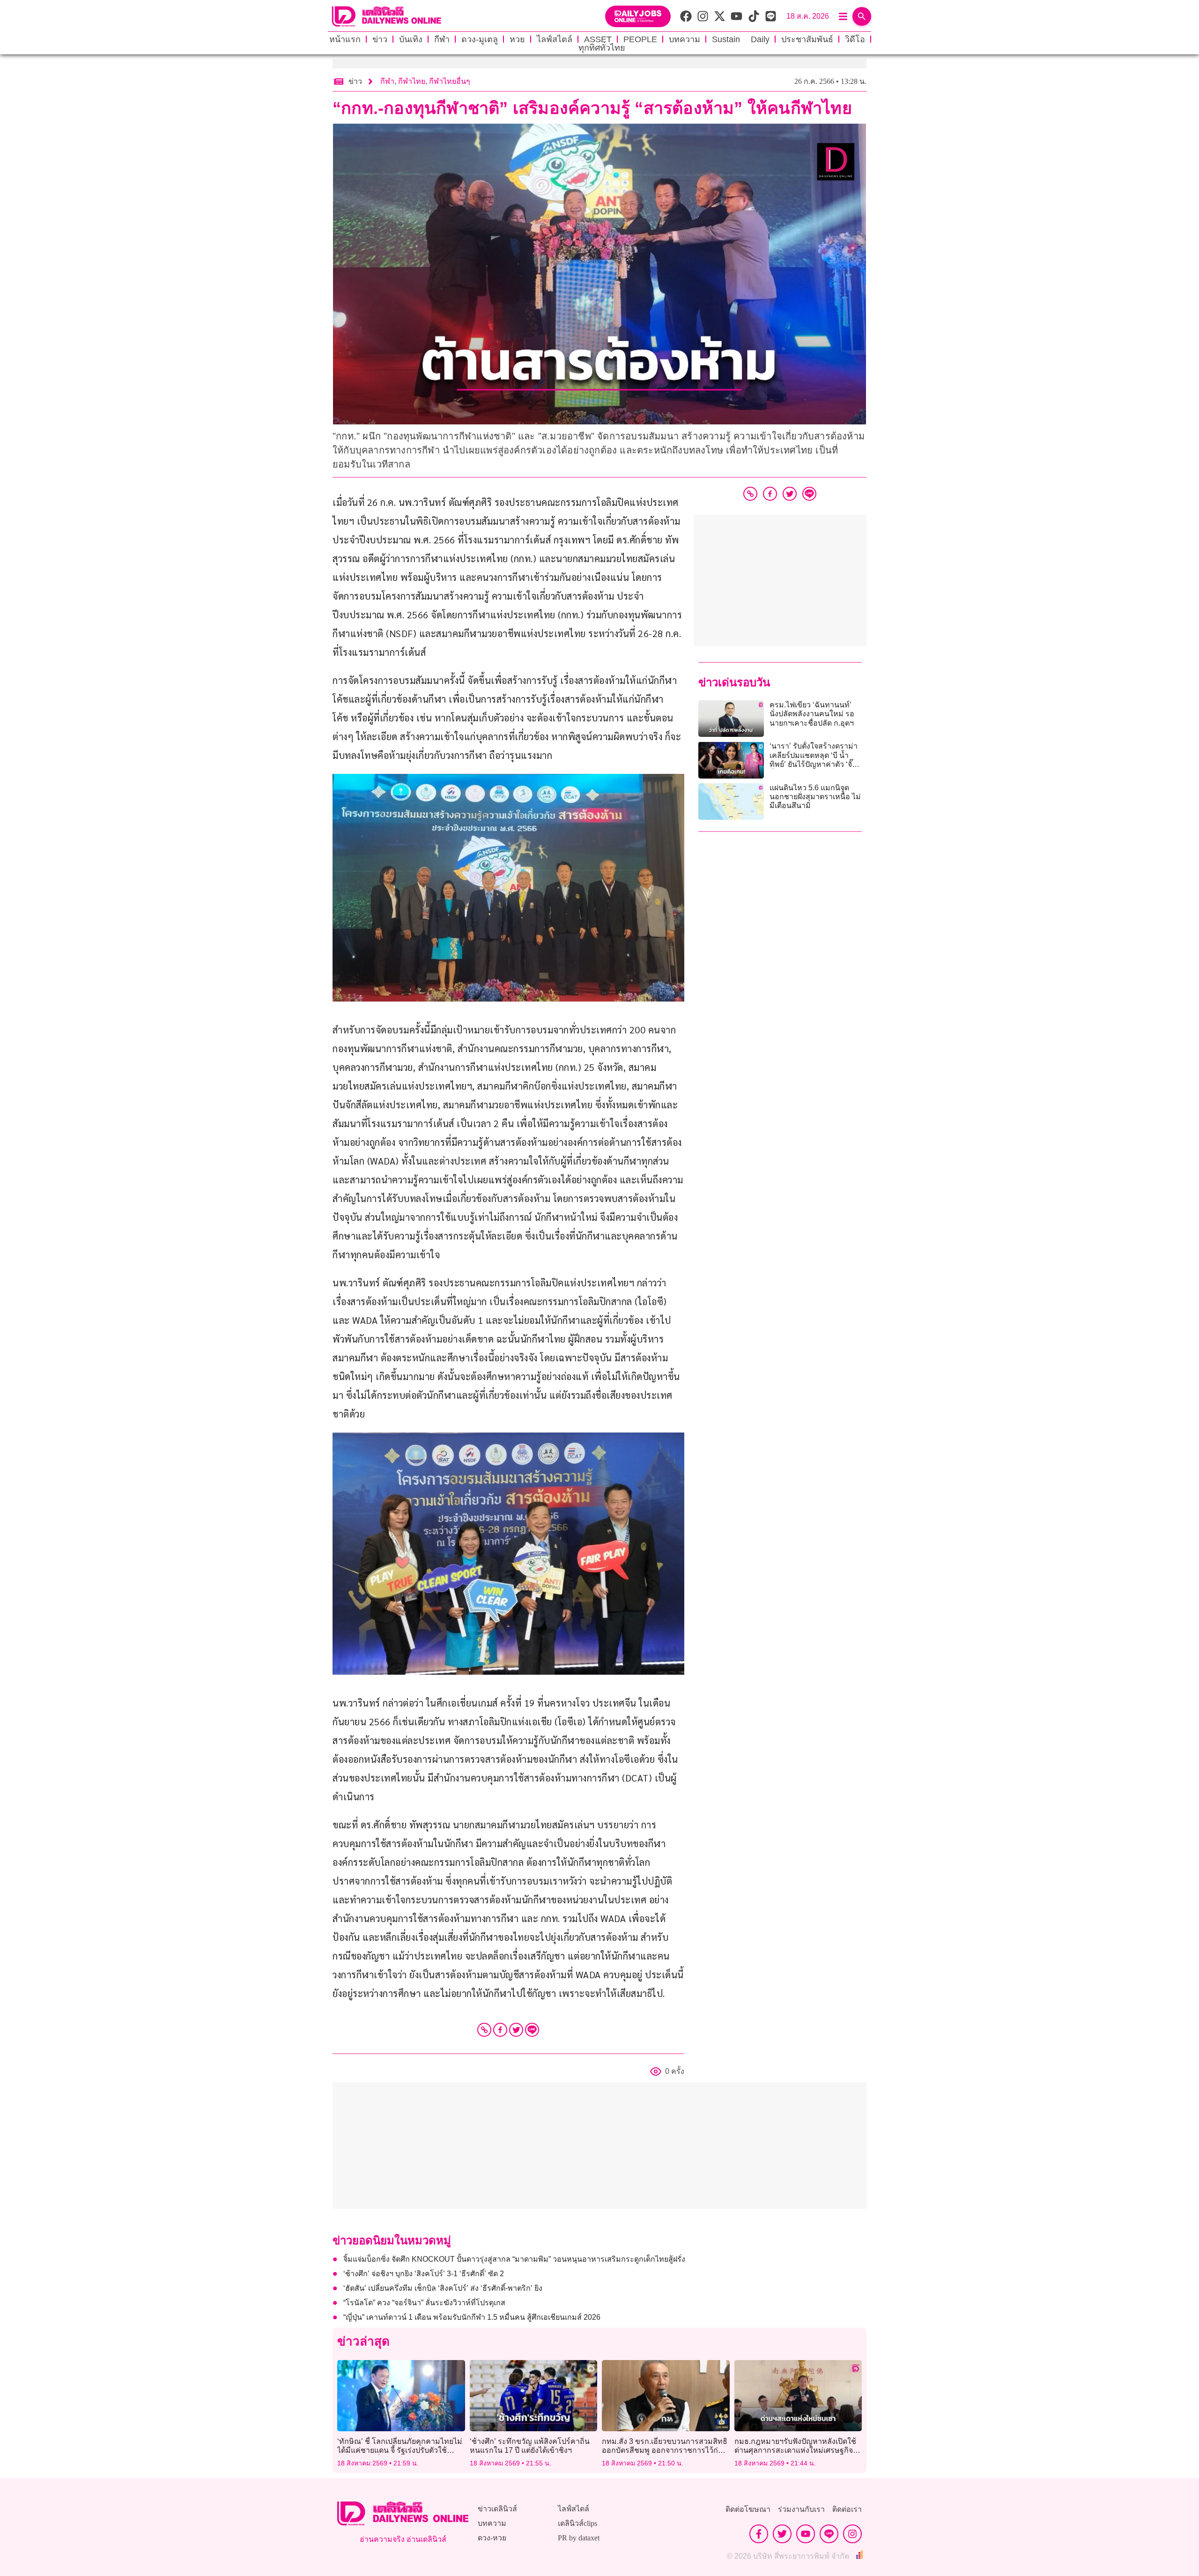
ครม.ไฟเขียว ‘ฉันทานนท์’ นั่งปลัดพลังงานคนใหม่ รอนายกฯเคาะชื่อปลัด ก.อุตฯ (812, 714)
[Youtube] (806, 2534)
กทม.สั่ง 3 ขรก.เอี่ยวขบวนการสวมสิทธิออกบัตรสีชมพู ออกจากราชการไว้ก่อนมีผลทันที (665, 2450)
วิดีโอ (855, 39)
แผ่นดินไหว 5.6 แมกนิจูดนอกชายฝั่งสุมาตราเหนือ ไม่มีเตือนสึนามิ (815, 797)
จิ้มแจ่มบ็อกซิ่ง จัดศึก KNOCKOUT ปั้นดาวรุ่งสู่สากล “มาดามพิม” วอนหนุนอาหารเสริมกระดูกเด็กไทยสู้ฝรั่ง (514, 2259)
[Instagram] (852, 2534)
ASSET (598, 39)
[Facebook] (500, 2030)
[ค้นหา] (862, 16)
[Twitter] (516, 2030)
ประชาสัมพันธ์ (807, 39)
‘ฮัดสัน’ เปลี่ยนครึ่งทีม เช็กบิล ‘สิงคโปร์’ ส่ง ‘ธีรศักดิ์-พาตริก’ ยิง (443, 2288)
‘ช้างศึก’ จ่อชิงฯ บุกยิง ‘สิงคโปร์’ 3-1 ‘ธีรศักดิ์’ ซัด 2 (424, 2274)
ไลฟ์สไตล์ (555, 39)
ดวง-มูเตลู (480, 39)
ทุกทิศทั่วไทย (602, 48)
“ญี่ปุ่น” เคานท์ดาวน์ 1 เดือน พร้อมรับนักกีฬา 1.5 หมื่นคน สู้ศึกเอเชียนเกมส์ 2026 (472, 2317)
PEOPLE (640, 39)
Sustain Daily (741, 39)
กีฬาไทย (412, 81)
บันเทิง (411, 39)
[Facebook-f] (759, 2534)
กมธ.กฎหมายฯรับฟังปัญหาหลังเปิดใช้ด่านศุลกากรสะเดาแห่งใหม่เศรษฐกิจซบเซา (795, 2450)
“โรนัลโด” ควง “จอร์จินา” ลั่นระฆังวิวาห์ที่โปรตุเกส (424, 2303)
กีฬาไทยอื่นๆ (450, 81)
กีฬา (442, 39)
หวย (517, 39)
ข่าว (380, 39)
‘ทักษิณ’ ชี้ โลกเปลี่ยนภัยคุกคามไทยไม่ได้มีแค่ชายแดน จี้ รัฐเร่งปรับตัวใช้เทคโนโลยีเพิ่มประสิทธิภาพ (400, 2450)
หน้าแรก (345, 39)
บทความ (685, 39)
